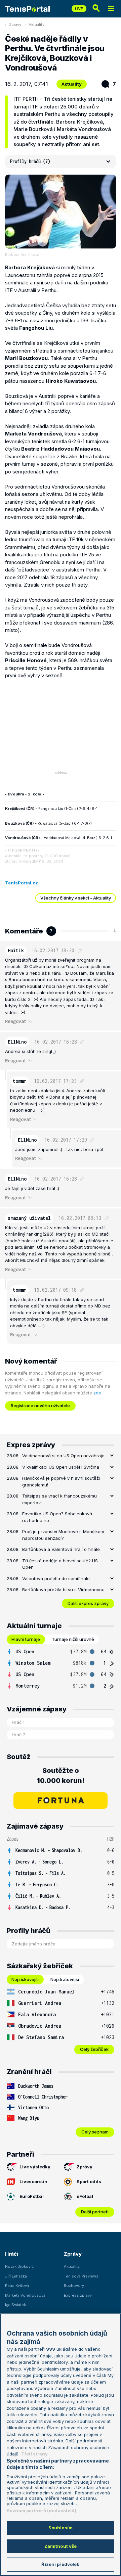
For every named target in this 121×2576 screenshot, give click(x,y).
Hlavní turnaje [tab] (26, 1639)
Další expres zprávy (88, 1603)
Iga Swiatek (15, 2305)
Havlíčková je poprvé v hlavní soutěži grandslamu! (61, 1481)
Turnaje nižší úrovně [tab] (73, 1639)
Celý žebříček (94, 2049)
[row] (61, 1652)
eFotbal (85, 2196)
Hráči (12, 2254)
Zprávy (15, 25)
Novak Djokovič (19, 2266)
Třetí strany (34, 2454)
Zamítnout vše (61, 2546)
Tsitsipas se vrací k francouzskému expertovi (59, 1499)
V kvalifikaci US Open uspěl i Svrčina (61, 1467)
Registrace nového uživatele (40, 1406)
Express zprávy (78, 2295)
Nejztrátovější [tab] (65, 1979)
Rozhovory (74, 2286)
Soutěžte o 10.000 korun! (61, 1776)
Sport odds (89, 2181)
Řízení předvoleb (60, 2564)
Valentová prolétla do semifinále (56, 1578)
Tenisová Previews (81, 2276)
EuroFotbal (32, 2196)
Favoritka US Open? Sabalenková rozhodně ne (57, 1517)
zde (97, 1393)
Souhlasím (61, 2528)
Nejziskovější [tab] (25, 1979)
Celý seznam (95, 2132)
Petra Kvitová (17, 2286)
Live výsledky (35, 2167)
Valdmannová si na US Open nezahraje (63, 1456)
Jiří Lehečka (16, 2276)
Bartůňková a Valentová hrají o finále (61, 1549)
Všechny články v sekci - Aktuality (76, 898)
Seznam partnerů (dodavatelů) (42, 2511)
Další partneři (95, 2212)
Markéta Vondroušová (25, 2295)
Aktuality (36, 25)
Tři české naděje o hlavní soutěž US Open (60, 1564)
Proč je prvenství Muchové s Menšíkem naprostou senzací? (63, 1535)
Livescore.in (33, 2181)
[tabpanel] (61, 1669)
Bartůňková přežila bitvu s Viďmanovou (63, 1590)
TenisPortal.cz (22, 883)
